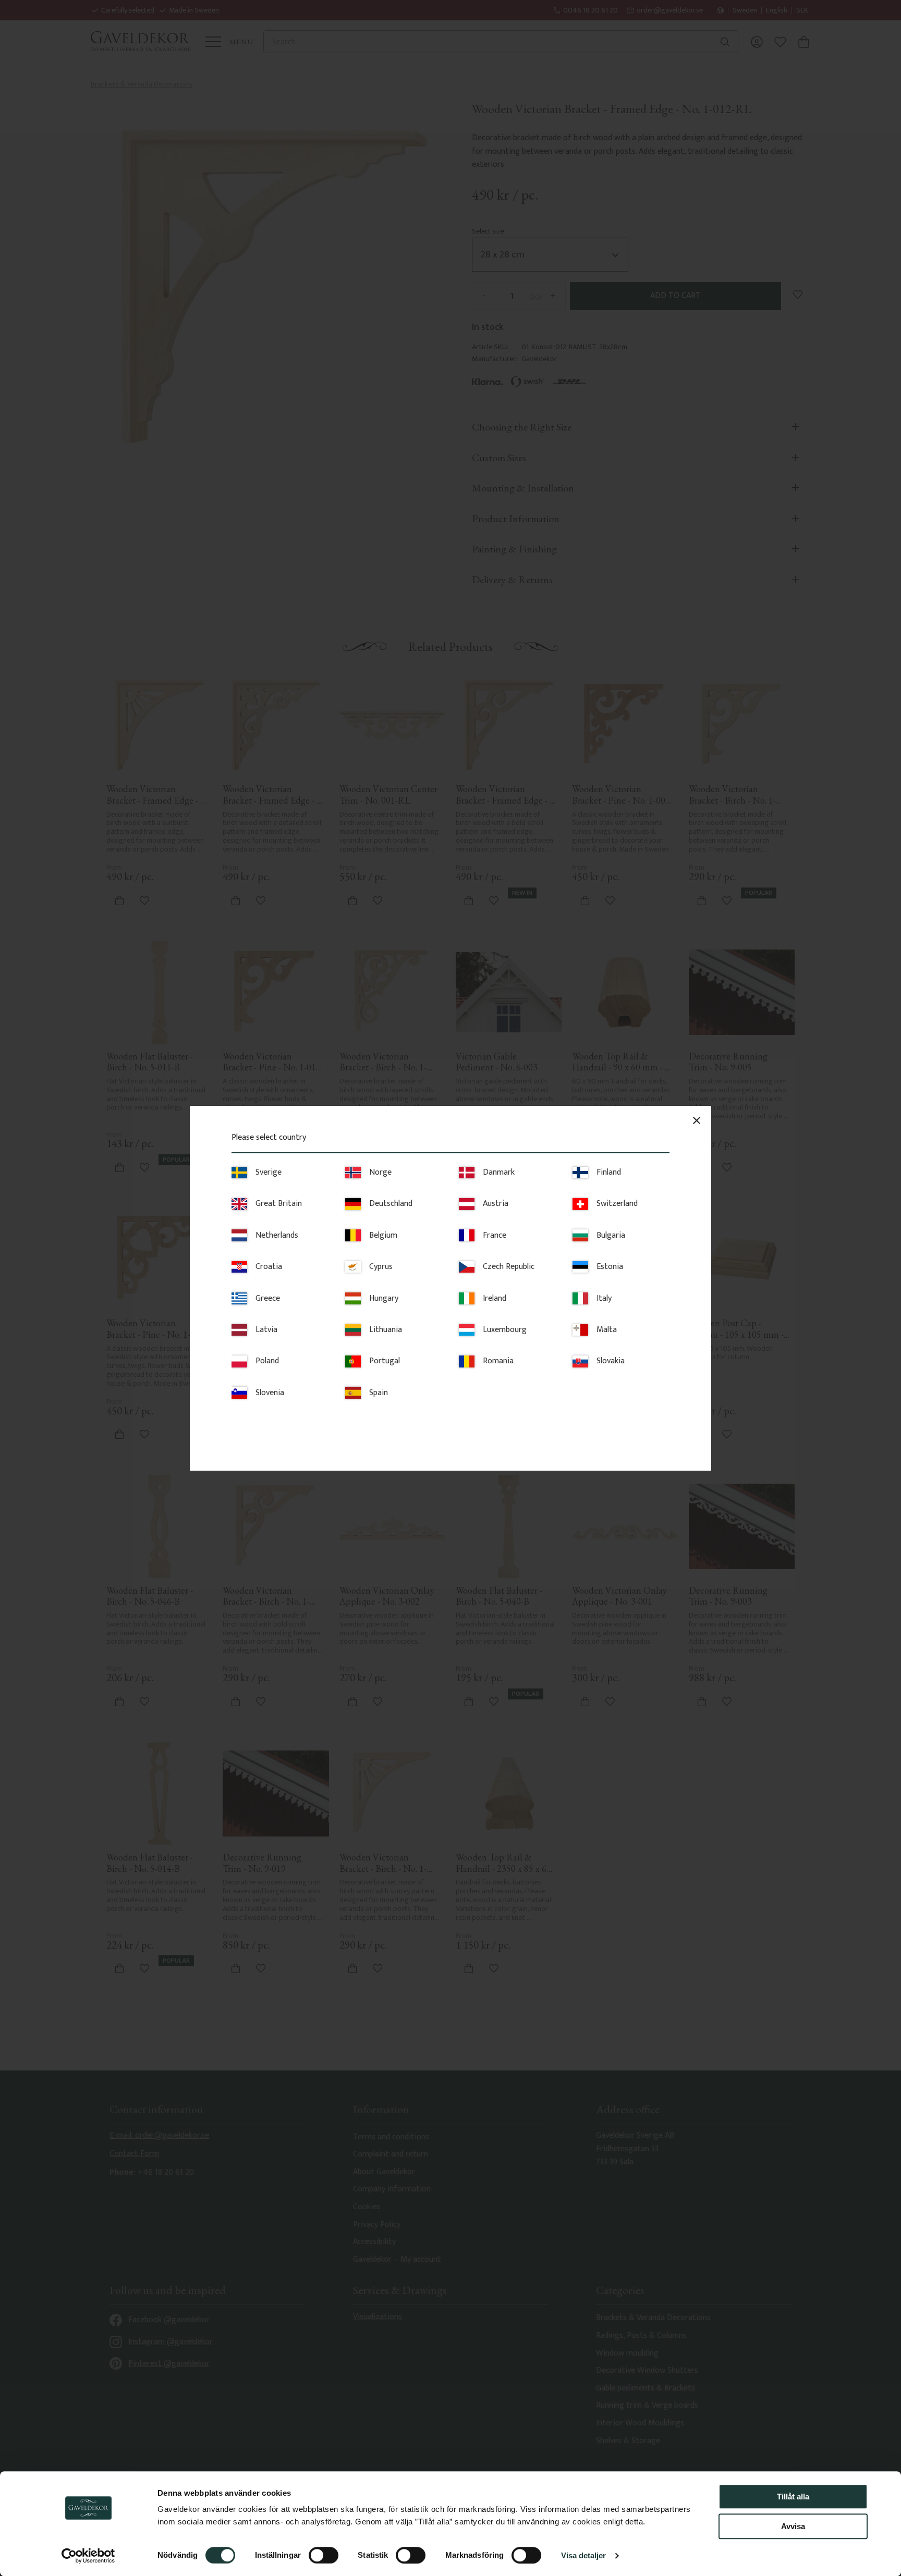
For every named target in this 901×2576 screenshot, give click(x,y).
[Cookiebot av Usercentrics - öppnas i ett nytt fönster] (88, 2556)
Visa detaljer (583, 2555)
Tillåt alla (793, 2497)
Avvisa (793, 2526)
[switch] (324, 2555)
